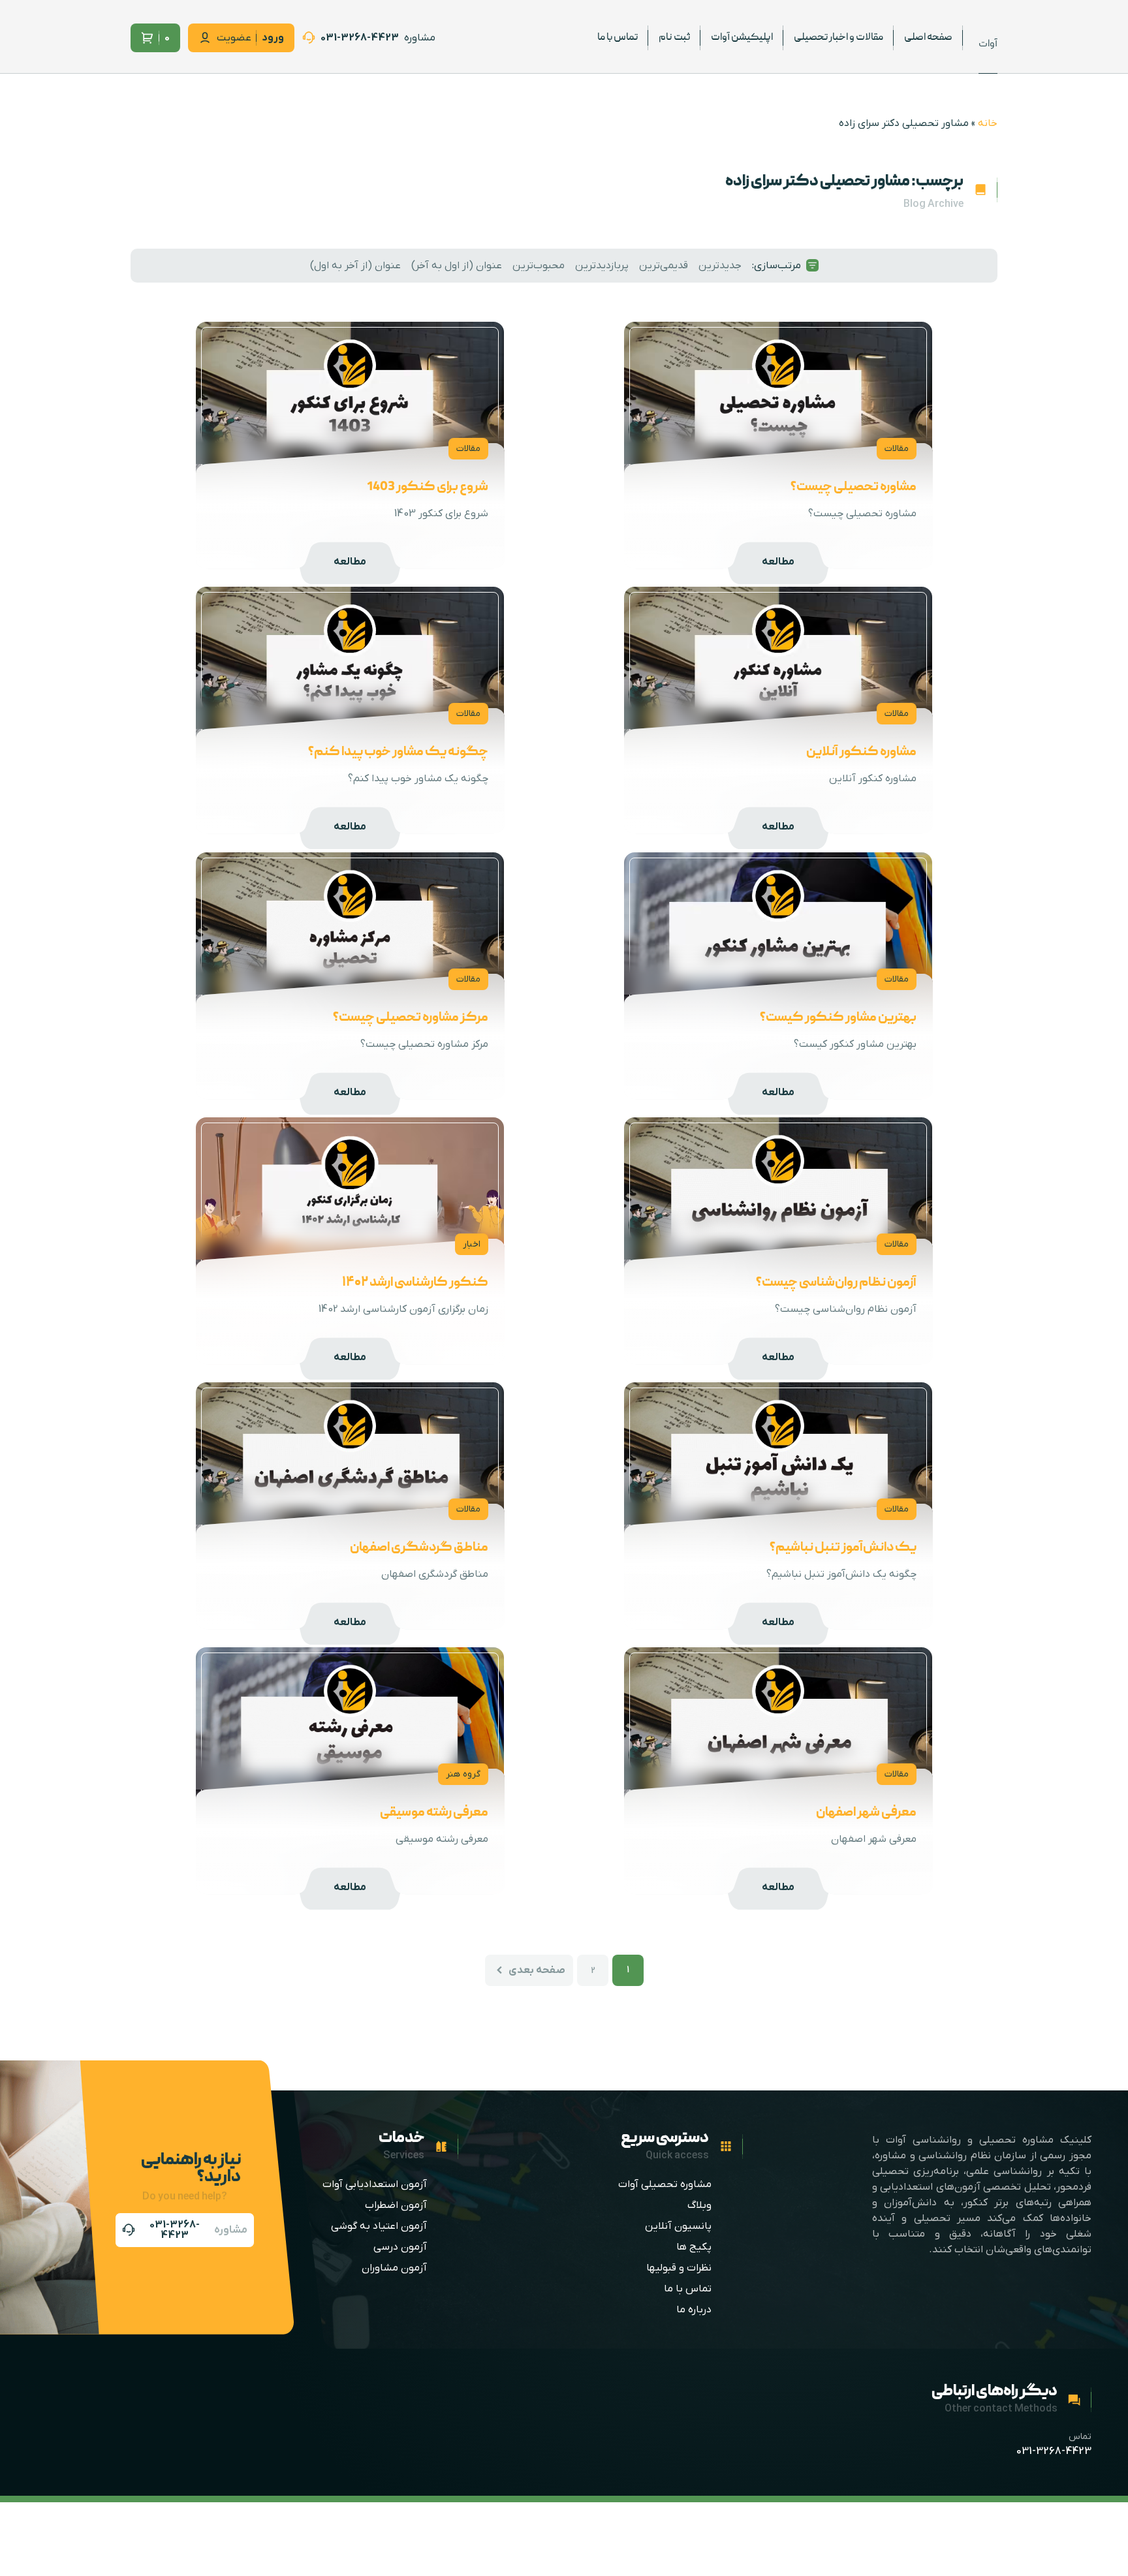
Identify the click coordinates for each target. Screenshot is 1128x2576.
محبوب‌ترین (539, 266)
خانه (988, 123)
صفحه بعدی (537, 1970)
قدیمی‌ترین (664, 266)
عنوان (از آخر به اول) (355, 266)
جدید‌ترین (720, 266)
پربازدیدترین (602, 266)
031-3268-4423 (1054, 2451)
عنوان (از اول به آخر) (457, 266)
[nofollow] (369, 38)
